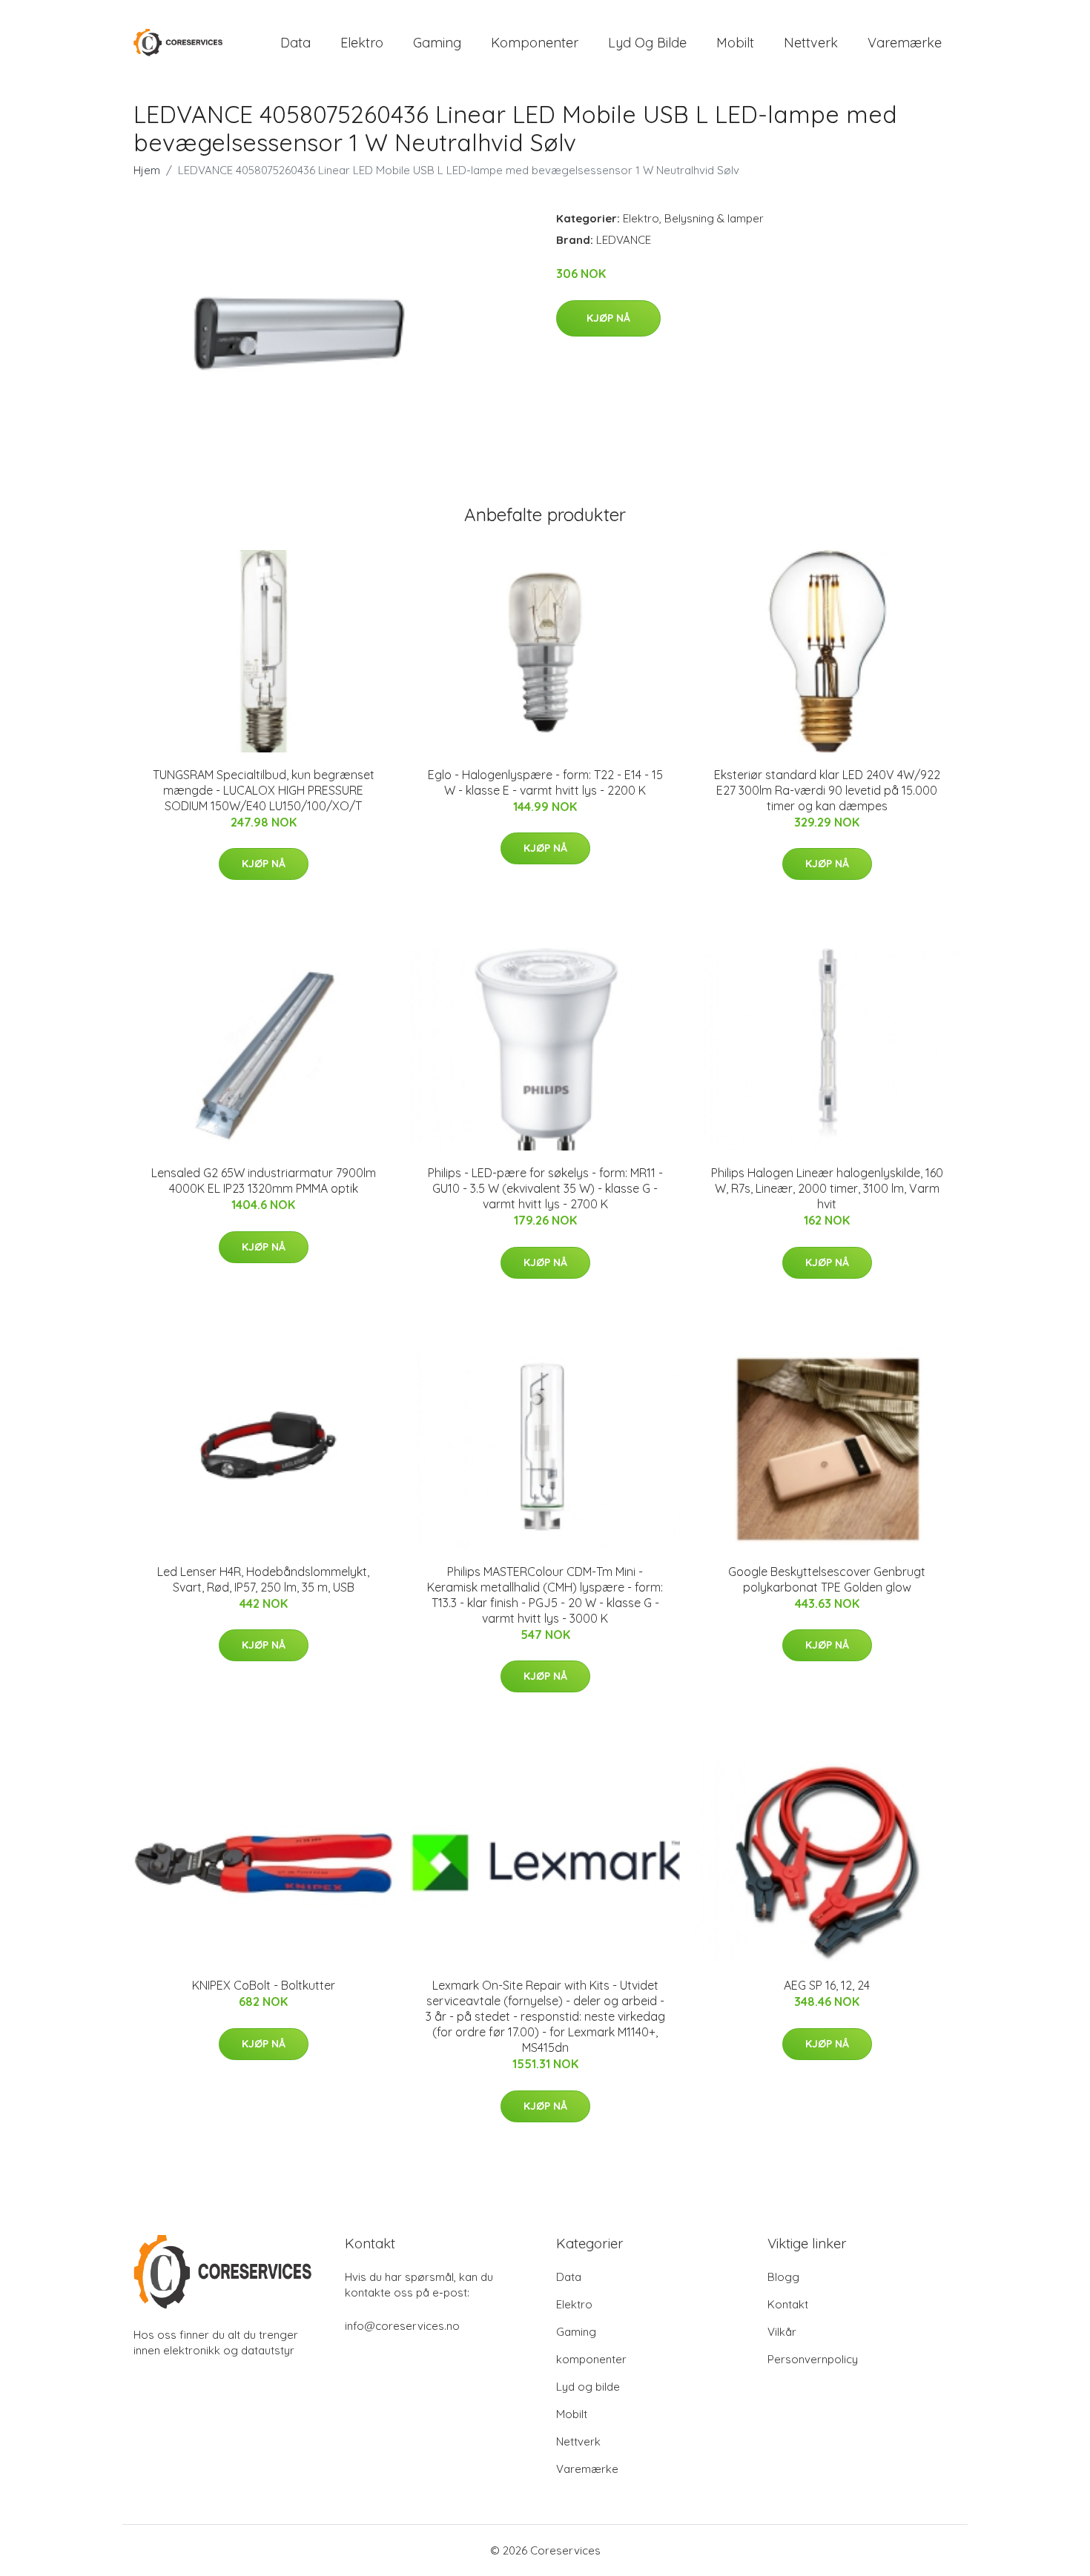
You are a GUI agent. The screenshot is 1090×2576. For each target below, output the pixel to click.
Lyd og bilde (647, 43)
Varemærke (905, 43)
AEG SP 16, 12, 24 (827, 1985)
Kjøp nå (608, 318)
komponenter (535, 43)
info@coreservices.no (402, 2326)
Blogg (783, 2277)
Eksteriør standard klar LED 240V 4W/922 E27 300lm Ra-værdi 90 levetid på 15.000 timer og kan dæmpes (827, 790)
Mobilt (735, 43)
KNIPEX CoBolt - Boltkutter (264, 1985)
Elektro (362, 43)
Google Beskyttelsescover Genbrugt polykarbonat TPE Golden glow (827, 1579)
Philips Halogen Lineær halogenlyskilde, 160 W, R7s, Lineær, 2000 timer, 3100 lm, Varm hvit (827, 1188)
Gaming (437, 43)
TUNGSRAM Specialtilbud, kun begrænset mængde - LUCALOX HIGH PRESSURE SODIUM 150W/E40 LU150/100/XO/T (264, 790)
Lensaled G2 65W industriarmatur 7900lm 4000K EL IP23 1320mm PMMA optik (264, 1181)
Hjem (147, 170)
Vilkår (782, 2332)
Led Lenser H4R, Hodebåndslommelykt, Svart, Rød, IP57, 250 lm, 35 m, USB (263, 1579)
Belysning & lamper (714, 218)
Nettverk (811, 43)
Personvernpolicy (813, 2359)
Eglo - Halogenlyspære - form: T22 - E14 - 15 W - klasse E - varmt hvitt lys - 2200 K (545, 782)
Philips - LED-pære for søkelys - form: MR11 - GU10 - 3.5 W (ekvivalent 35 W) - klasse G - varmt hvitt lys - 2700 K (545, 1188)
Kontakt (788, 2304)
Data (295, 43)
